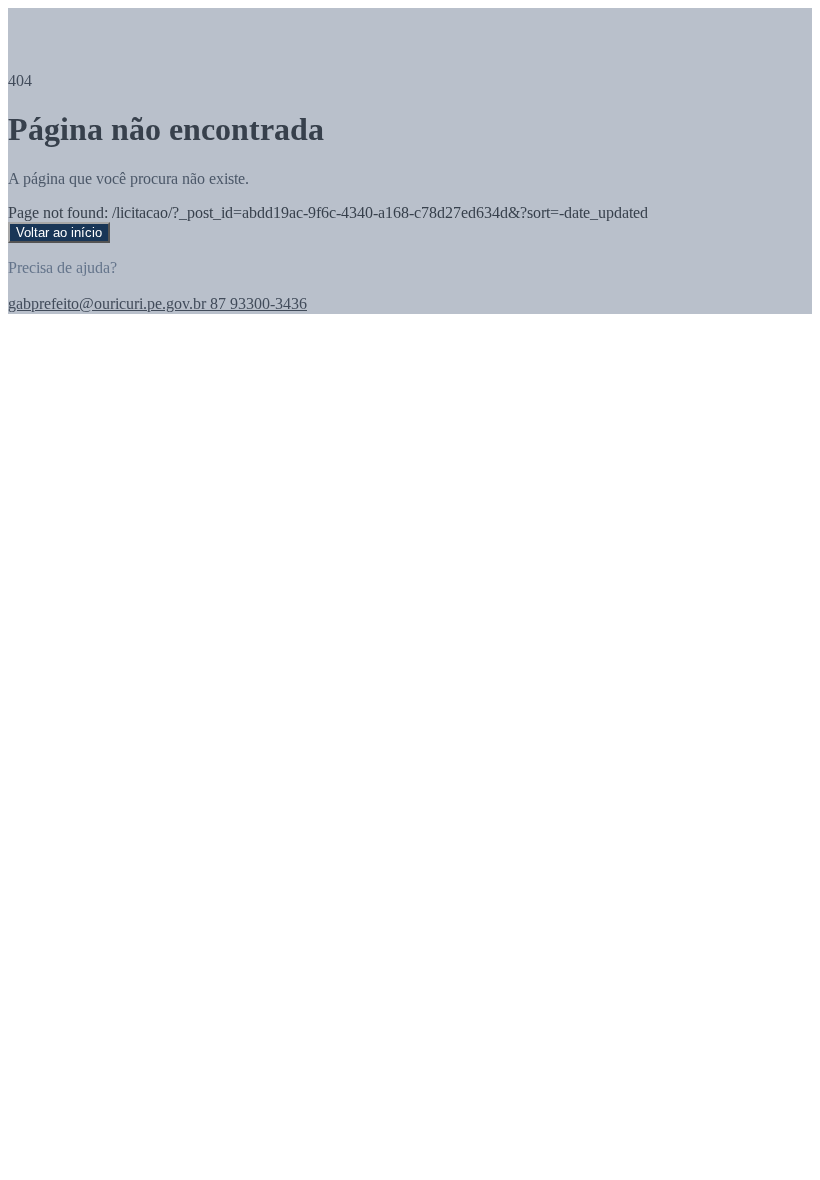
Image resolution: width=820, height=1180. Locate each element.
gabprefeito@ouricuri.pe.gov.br (107, 303)
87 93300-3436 (256, 303)
